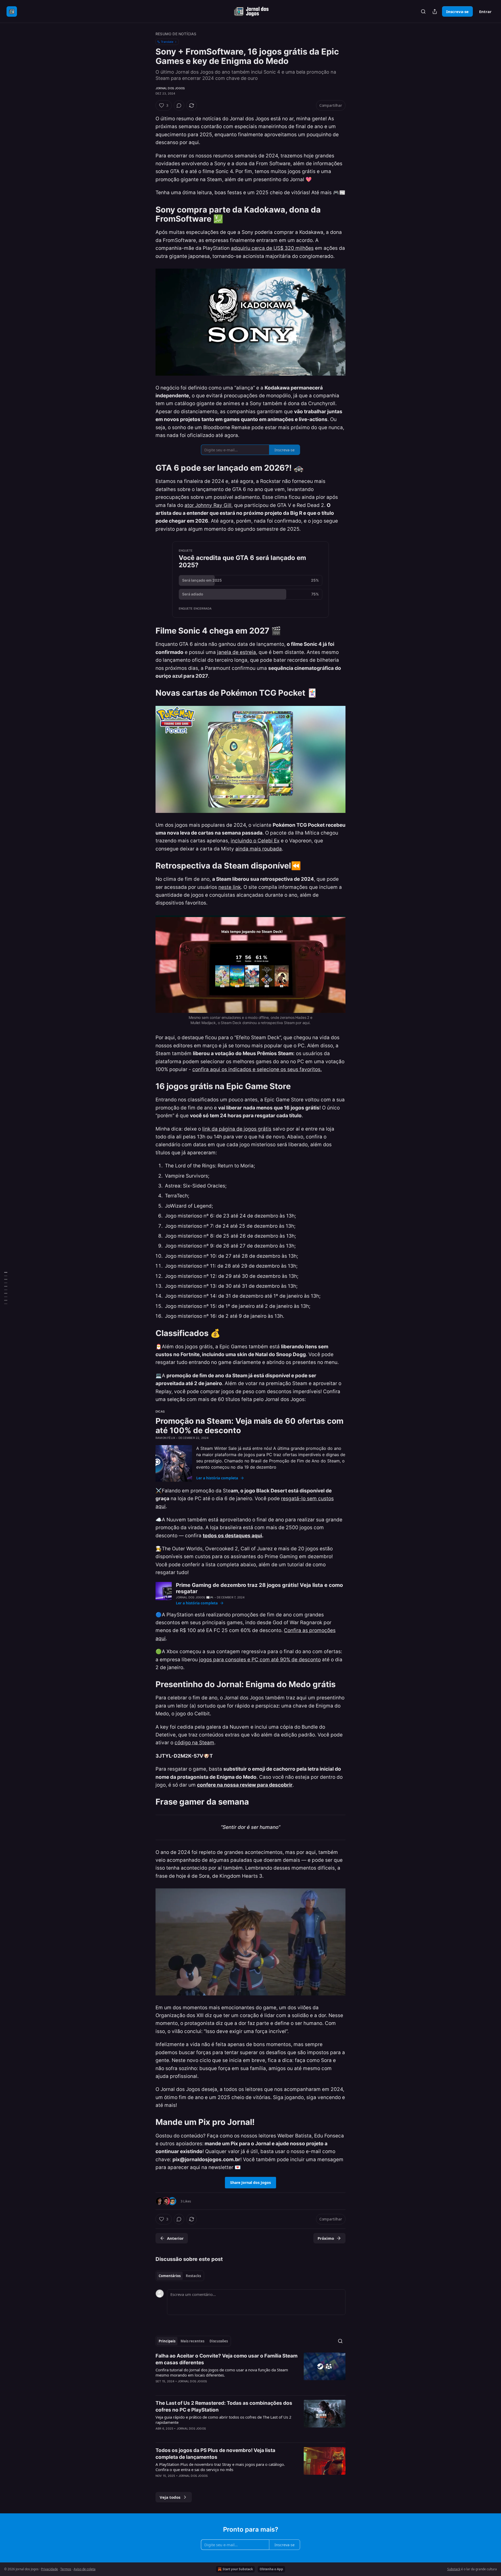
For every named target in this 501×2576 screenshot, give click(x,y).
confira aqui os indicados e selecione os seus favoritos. (257, 1069)
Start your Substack (238, 2569)
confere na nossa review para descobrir (245, 1785)
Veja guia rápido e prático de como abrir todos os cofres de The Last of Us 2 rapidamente (223, 2420)
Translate (167, 42)
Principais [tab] (167, 2341)
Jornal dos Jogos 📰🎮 (195, 1597)
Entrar (485, 11)
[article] (250, 2372)
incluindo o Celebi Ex (255, 841)
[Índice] (6, 1288)
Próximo (326, 2238)
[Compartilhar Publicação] (435, 11)
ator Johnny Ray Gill (208, 505)
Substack (454, 2569)
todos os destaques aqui (232, 1536)
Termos (66, 2569)
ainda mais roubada (259, 849)
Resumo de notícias (176, 34)
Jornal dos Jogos (170, 88)
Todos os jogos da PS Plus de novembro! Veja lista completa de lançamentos (215, 2454)
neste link (230, 887)
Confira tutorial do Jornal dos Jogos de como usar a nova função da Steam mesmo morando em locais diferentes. (222, 2372)
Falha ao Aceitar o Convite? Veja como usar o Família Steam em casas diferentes (226, 2359)
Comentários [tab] (170, 2276)
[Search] (423, 11)
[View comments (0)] (179, 105)
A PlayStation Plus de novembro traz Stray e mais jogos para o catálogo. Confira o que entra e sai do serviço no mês (220, 2467)
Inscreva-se (457, 11)
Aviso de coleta (85, 2569)
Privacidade (49, 2569)
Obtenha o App (271, 2569)
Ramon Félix (165, 1438)
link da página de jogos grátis (237, 1129)
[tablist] (180, 2276)
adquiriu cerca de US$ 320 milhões (272, 248)
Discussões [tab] (219, 2341)
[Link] (148, 214)
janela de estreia (237, 652)
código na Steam (194, 1743)
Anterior (175, 2238)
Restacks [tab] (193, 2276)
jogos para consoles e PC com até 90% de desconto (260, 1660)
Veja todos (170, 2497)
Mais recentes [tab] (192, 2341)
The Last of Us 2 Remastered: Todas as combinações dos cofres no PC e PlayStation (224, 2406)
